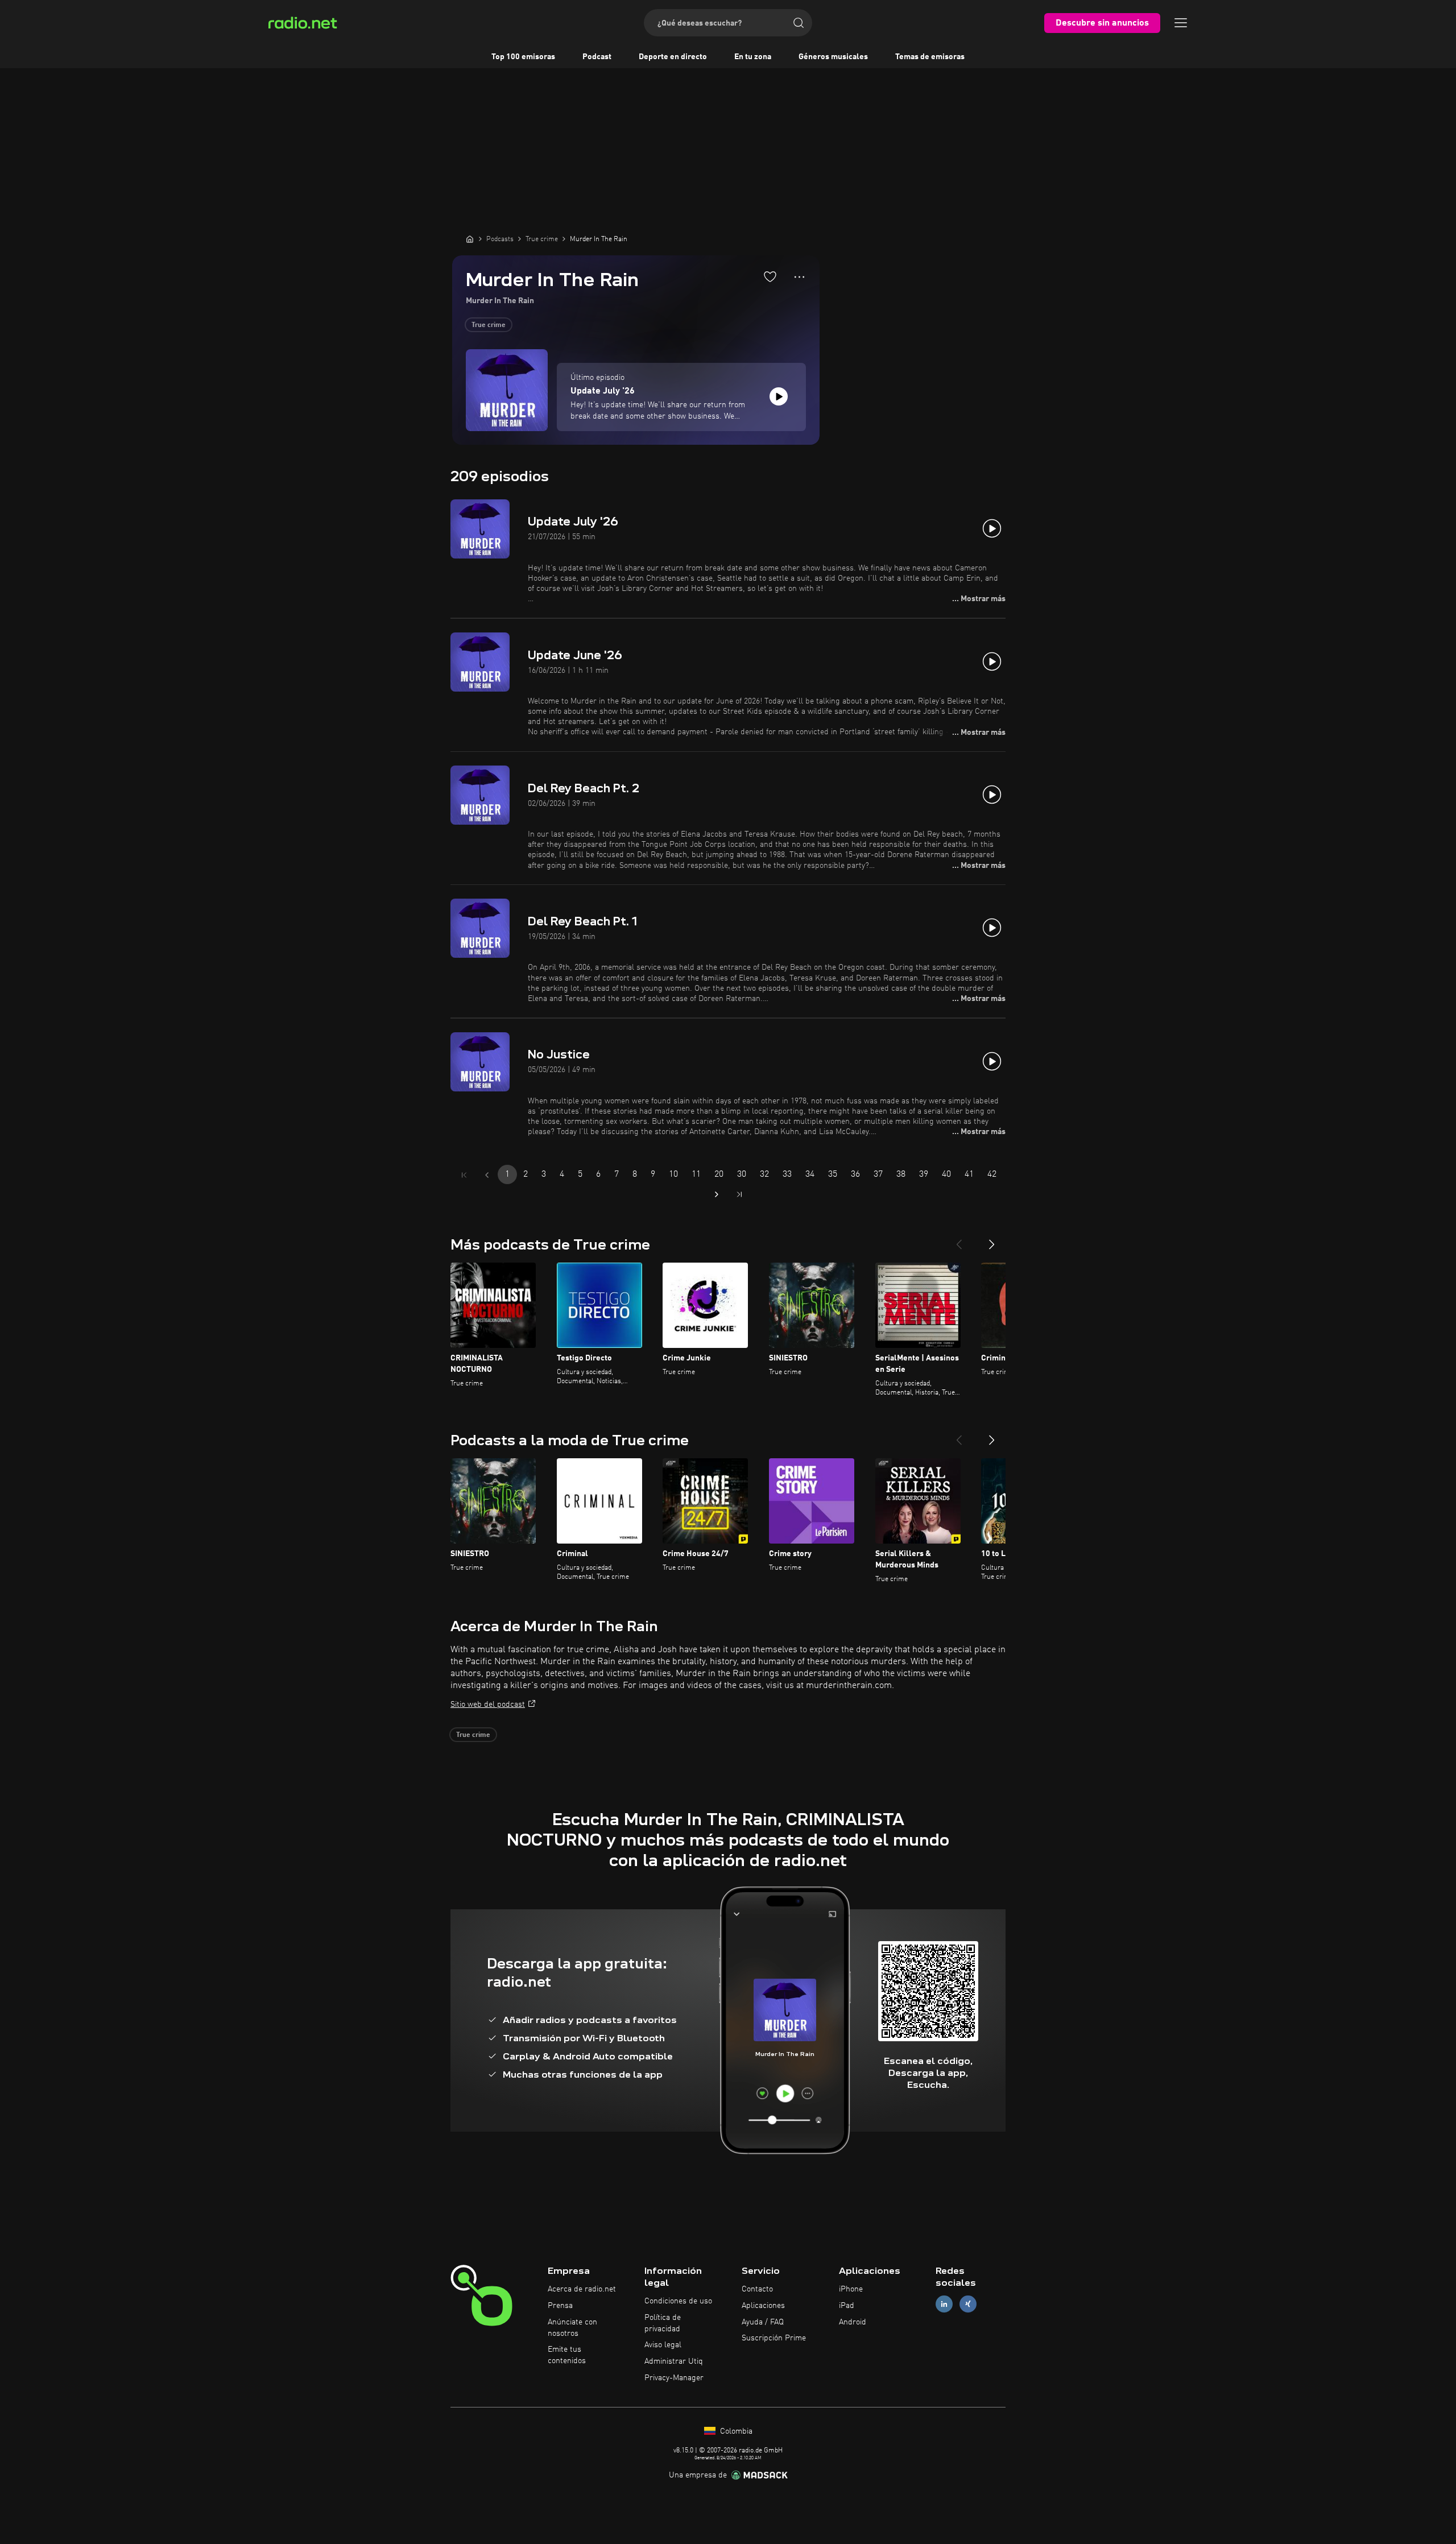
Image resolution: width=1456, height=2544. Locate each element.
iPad (847, 2306)
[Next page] (717, 1194)
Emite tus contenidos (567, 2355)
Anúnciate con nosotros (572, 2328)
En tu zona (753, 57)
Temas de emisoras (930, 57)
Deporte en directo (673, 57)
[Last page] (739, 1194)
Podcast (597, 57)
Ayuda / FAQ (763, 2322)
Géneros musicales (833, 57)
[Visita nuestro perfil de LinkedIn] (944, 2304)
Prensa (560, 2306)
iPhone (851, 2289)
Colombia (735, 2431)
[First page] (464, 1175)
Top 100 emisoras (523, 57)
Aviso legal (663, 2345)
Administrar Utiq (674, 2361)
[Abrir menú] (1181, 23)
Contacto (757, 2289)
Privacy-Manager (674, 2378)
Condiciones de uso (678, 2301)
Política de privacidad (663, 2323)
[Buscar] (799, 23)
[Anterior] (959, 1240)
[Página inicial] (470, 239)
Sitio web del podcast (488, 1705)
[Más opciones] (799, 277)
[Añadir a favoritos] (770, 276)
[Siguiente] (992, 1240)
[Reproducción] (779, 396)
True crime (489, 325)
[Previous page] (487, 1175)
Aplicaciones (763, 2306)
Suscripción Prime (774, 2338)
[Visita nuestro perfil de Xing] (968, 2304)
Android (853, 2322)
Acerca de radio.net (582, 2289)
